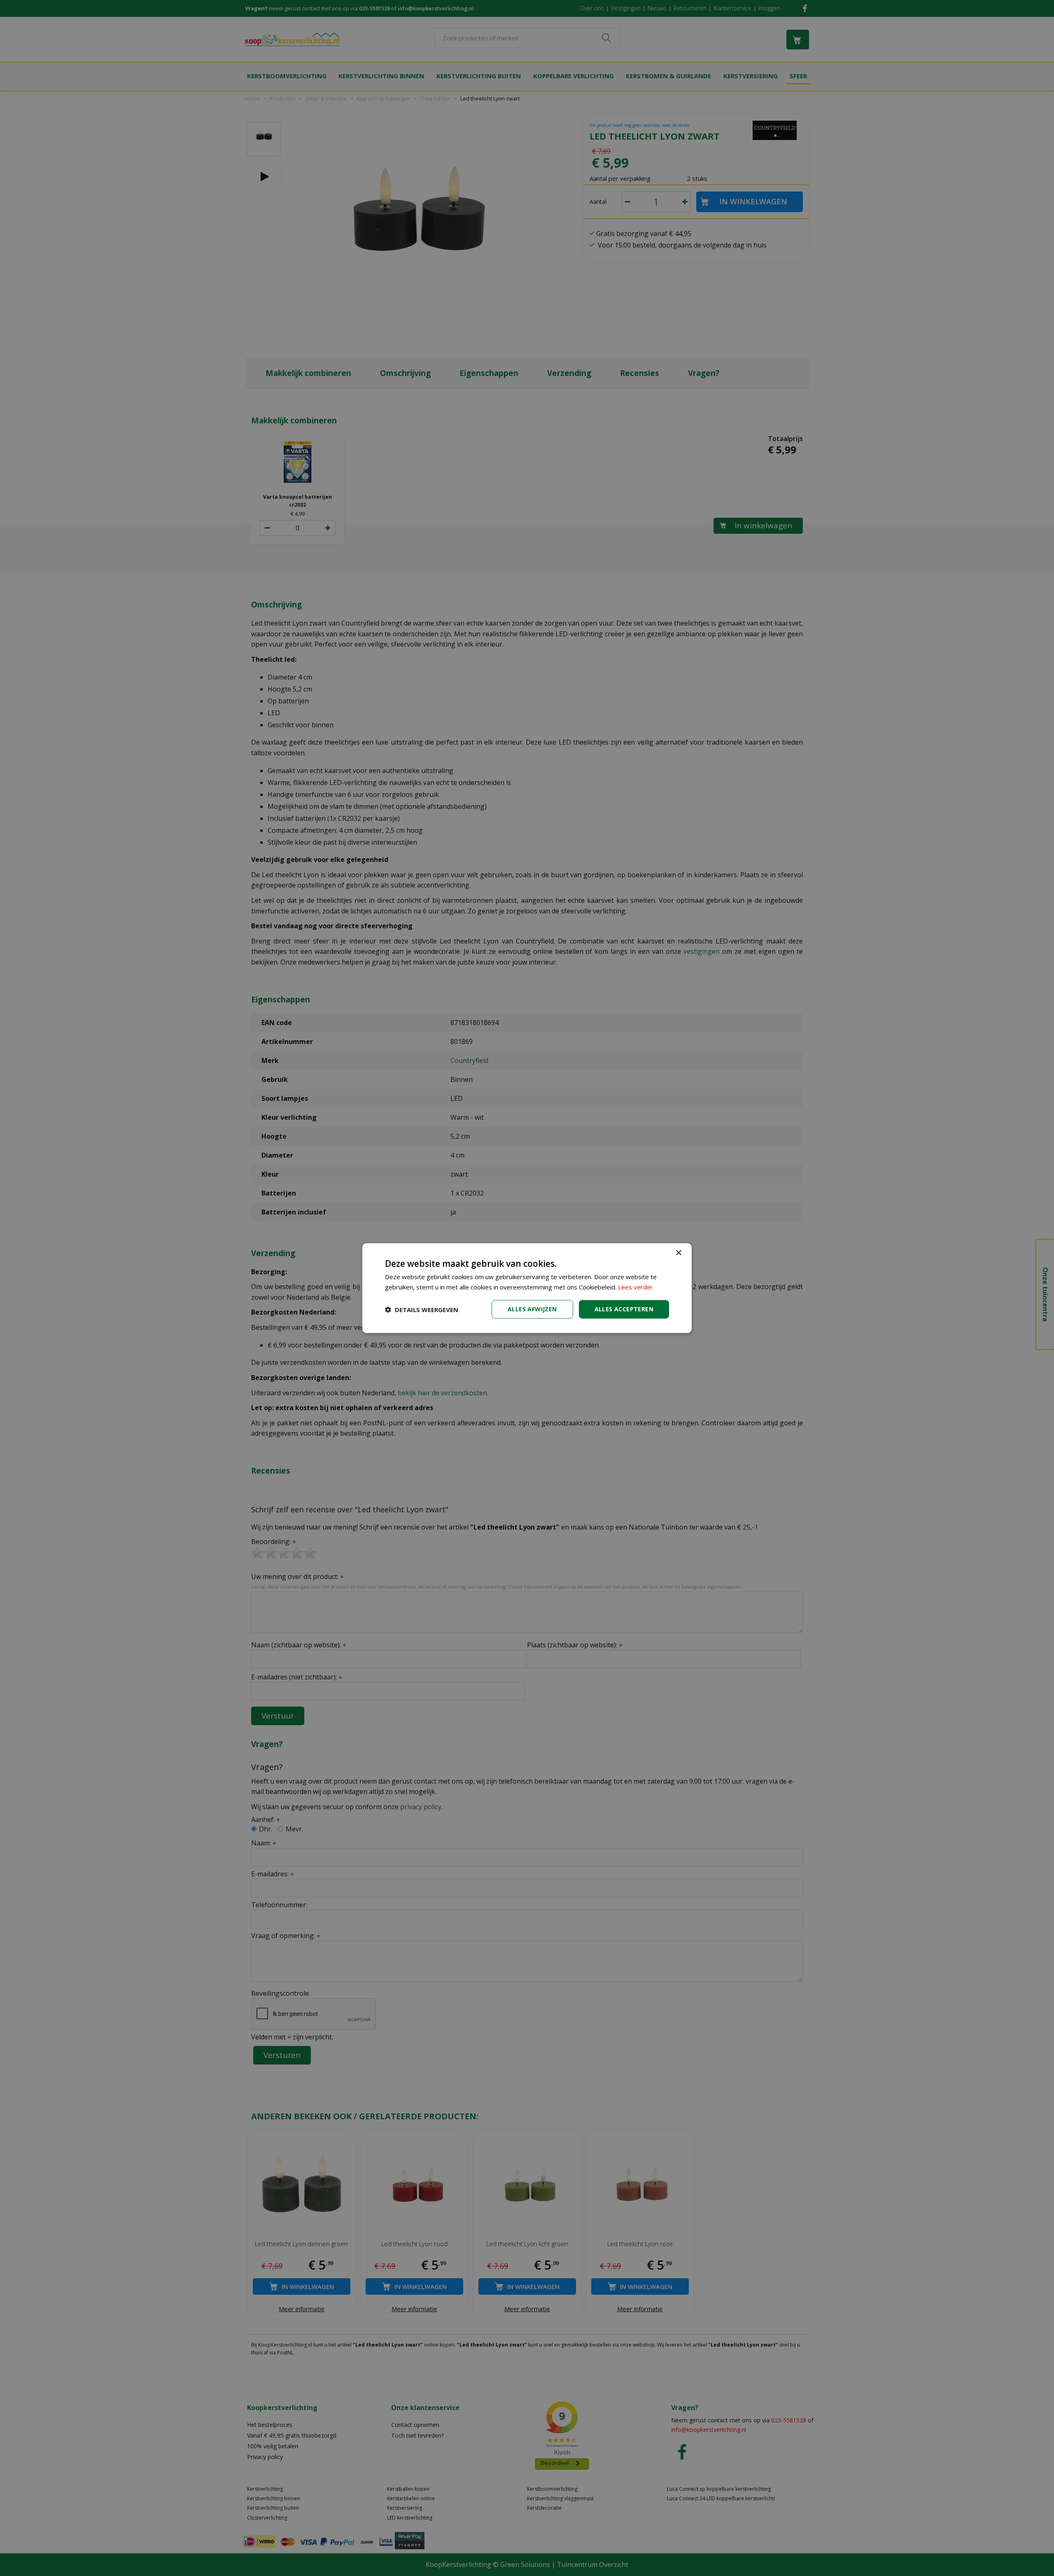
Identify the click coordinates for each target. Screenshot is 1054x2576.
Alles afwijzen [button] (532, 1309)
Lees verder (635, 1287)
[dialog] (527, 1288)
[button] (422, 1309)
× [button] (678, 1253)
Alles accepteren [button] (624, 1309)
